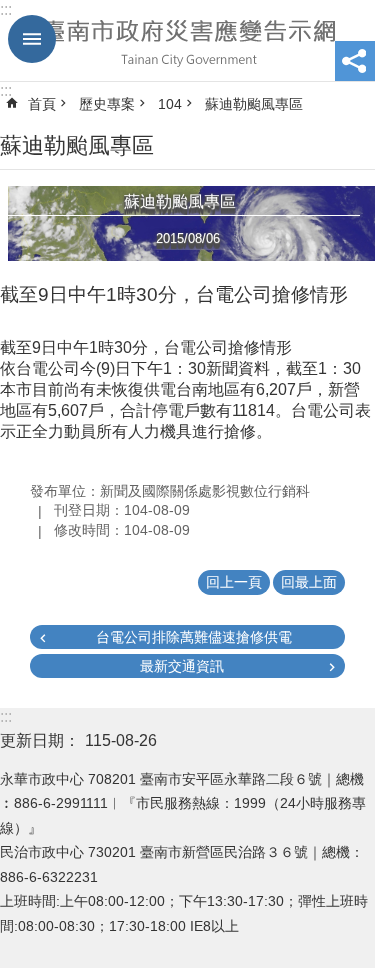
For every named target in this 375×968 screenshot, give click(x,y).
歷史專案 (107, 104)
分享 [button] (355, 61)
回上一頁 (234, 582)
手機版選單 (32, 39)
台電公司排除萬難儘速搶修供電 (194, 637)
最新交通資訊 (182, 666)
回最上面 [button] (309, 582)
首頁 (42, 104)
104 (170, 104)
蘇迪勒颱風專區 (254, 104)
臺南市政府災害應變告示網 (187, 41)
